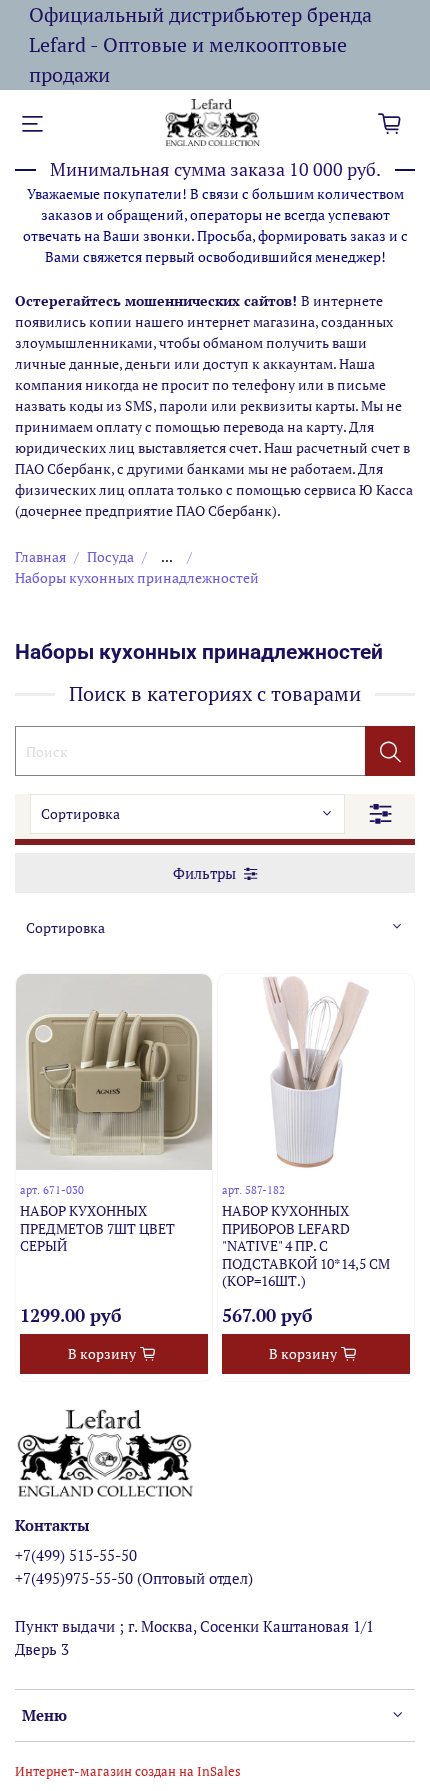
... (167, 557)
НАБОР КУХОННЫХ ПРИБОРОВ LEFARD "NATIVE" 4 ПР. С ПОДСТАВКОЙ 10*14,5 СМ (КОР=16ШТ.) (306, 1245)
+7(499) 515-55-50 (76, 1555)
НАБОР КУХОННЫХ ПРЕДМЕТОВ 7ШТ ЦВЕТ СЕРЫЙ (97, 1228)
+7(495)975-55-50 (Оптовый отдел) (134, 1578)
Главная (40, 556)
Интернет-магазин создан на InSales (128, 1771)
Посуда (110, 556)
